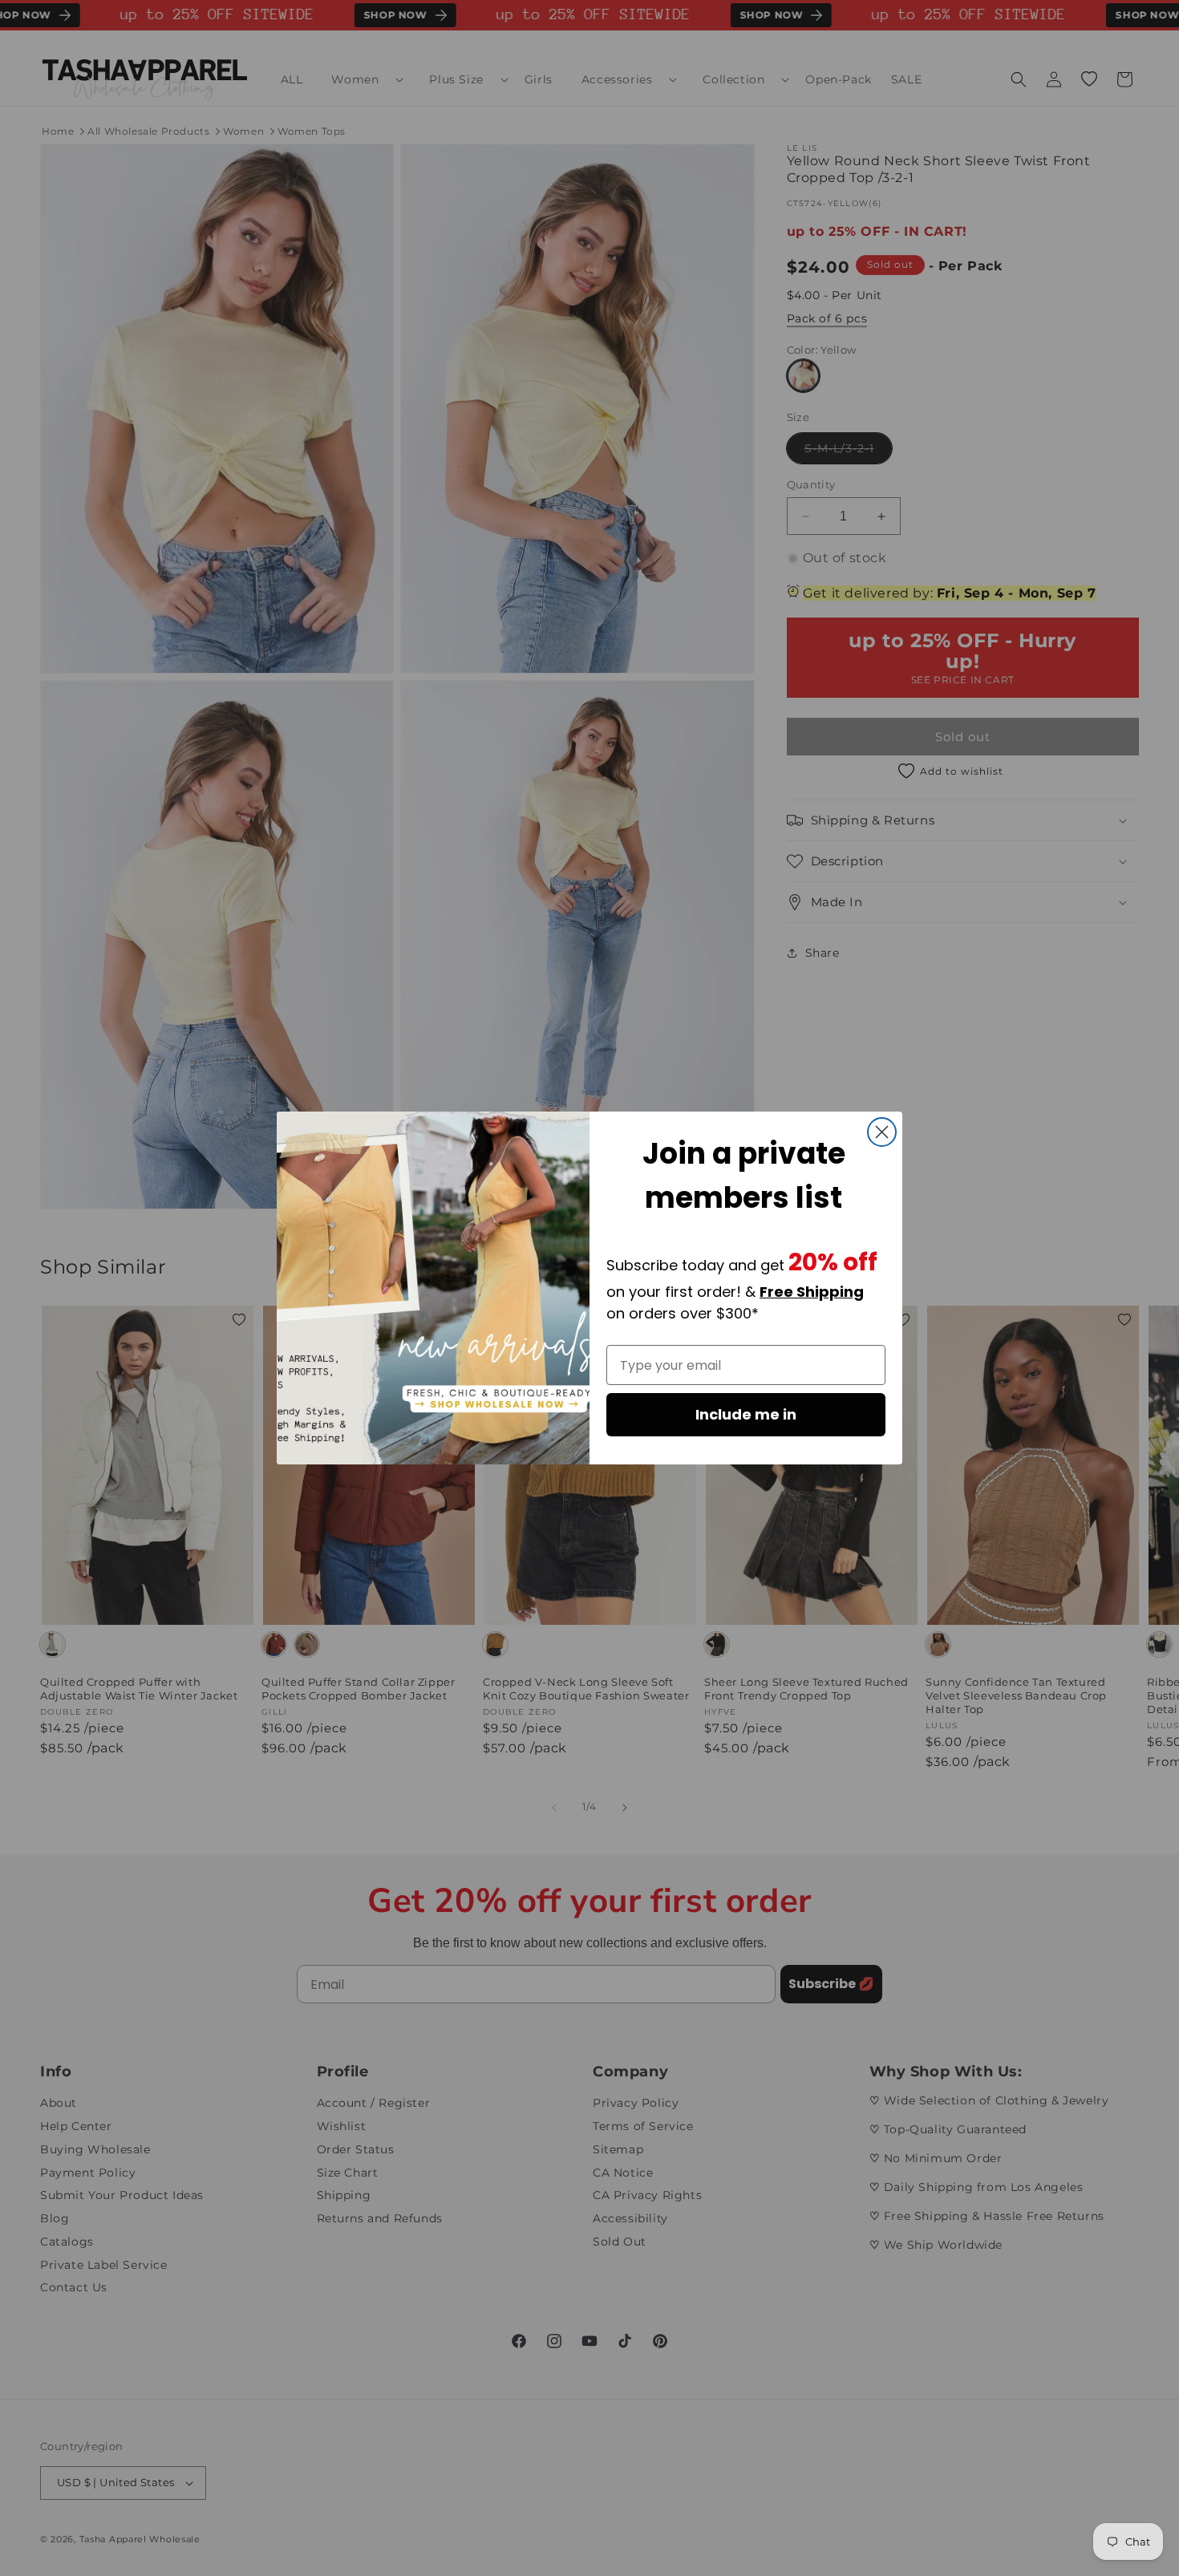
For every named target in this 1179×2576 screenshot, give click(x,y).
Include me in (746, 1414)
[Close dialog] (882, 1132)
